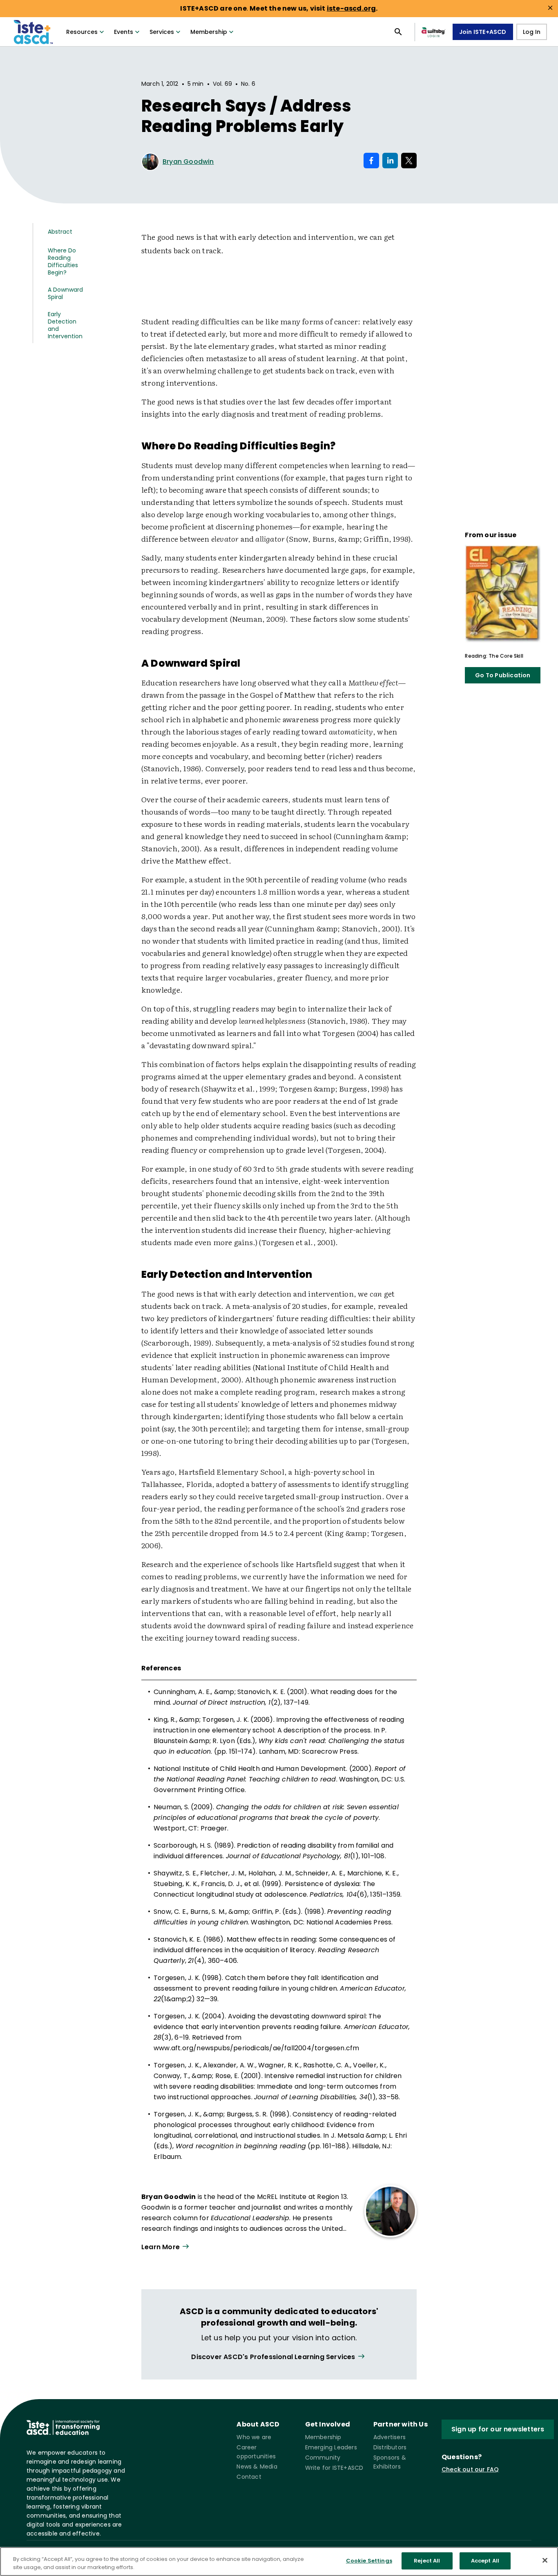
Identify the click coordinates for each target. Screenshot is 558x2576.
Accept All (485, 2561)
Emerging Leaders (331, 2447)
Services (162, 32)
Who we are (254, 2437)
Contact (249, 2477)
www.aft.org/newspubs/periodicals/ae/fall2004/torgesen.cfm (256, 2048)
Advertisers (389, 2437)
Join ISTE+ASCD (483, 32)
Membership (209, 32)
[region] (279, 2561)
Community (323, 2458)
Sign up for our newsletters (498, 2429)
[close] (550, 8)
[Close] (545, 2560)
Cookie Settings (369, 2561)
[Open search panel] (398, 32)
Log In (532, 32)
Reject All (427, 2561)
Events (124, 32)
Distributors (390, 2447)
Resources (82, 32)
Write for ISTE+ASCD (334, 2468)
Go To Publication (503, 675)
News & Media (257, 2467)
